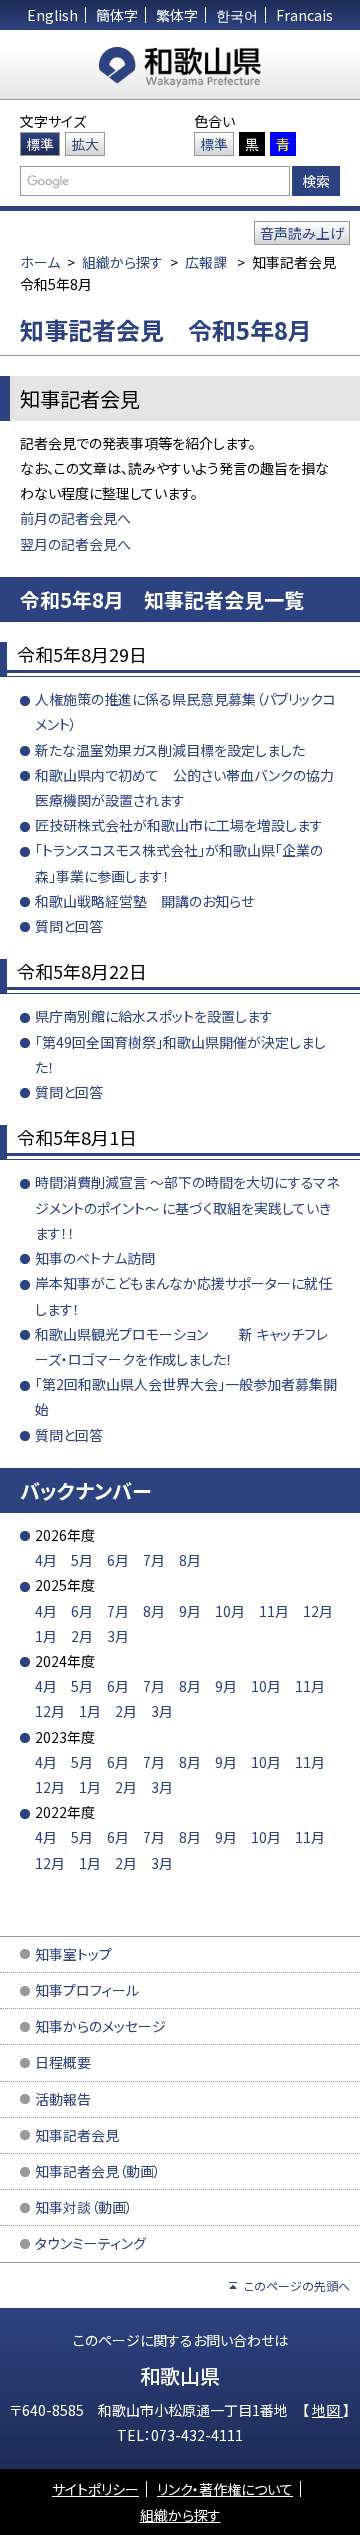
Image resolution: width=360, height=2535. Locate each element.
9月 (190, 1611)
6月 (118, 1560)
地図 (327, 2410)
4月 (46, 1560)
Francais (304, 15)
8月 (190, 1560)
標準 (40, 144)
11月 (274, 1611)
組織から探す (122, 262)
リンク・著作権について (225, 2489)
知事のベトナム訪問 (95, 1258)
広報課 (206, 262)
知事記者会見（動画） (98, 2171)
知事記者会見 (77, 2135)
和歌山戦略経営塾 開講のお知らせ (144, 901)
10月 (230, 1611)
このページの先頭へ (297, 2285)
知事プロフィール (87, 1990)
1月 (46, 1636)
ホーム (40, 262)
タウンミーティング (90, 2243)
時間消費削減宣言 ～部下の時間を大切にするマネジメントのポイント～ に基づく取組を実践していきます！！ (187, 1207)
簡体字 (117, 15)
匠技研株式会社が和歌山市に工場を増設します (179, 825)
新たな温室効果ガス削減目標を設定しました (170, 750)
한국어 (237, 15)
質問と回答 (69, 926)
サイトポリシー (95, 2489)
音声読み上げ (302, 233)
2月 (82, 1636)
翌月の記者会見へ (75, 544)
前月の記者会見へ (75, 518)
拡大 (85, 144)
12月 (318, 1611)
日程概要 (63, 2062)
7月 (154, 1560)
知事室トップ (73, 1954)
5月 (82, 1560)
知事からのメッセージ (100, 2026)
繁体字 (177, 15)
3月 (118, 1636)
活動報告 (63, 2099)
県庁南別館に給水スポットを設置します (154, 1016)
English (52, 15)
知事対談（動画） (84, 2207)
